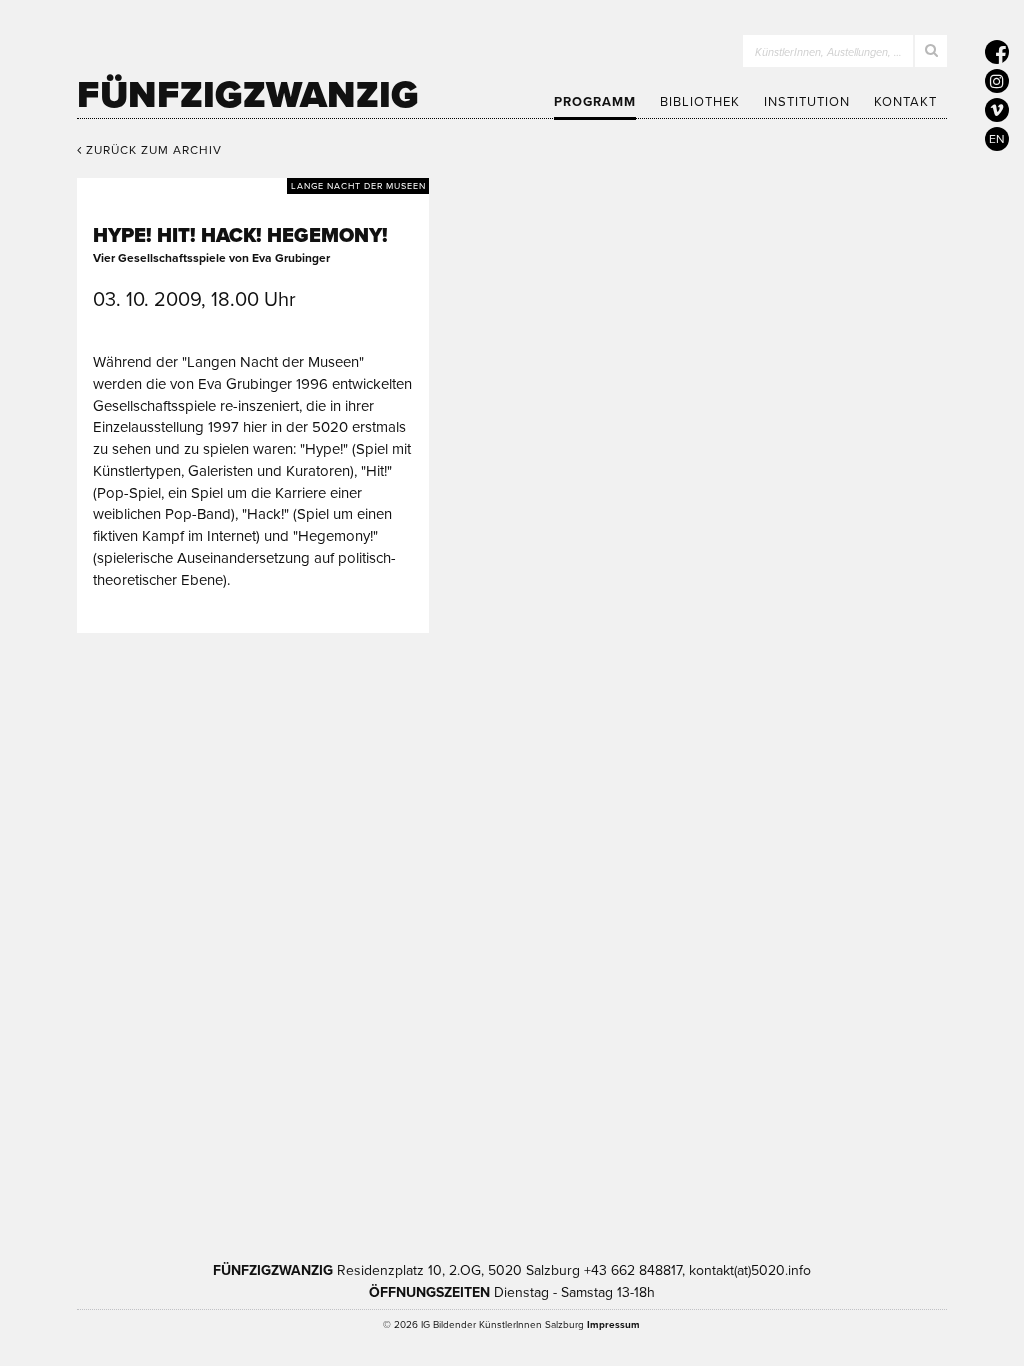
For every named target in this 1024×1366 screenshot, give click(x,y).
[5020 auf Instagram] (997, 81)
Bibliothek (700, 102)
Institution (807, 102)
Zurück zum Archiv (152, 150)
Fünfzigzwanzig (248, 95)
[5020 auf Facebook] (997, 52)
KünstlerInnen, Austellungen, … (828, 52)
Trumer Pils (815, 1137)
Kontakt (905, 102)
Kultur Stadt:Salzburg (223, 1137)
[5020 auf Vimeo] (997, 110)
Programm (595, 102)
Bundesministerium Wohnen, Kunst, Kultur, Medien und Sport (609, 1137)
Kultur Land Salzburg (390, 1137)
